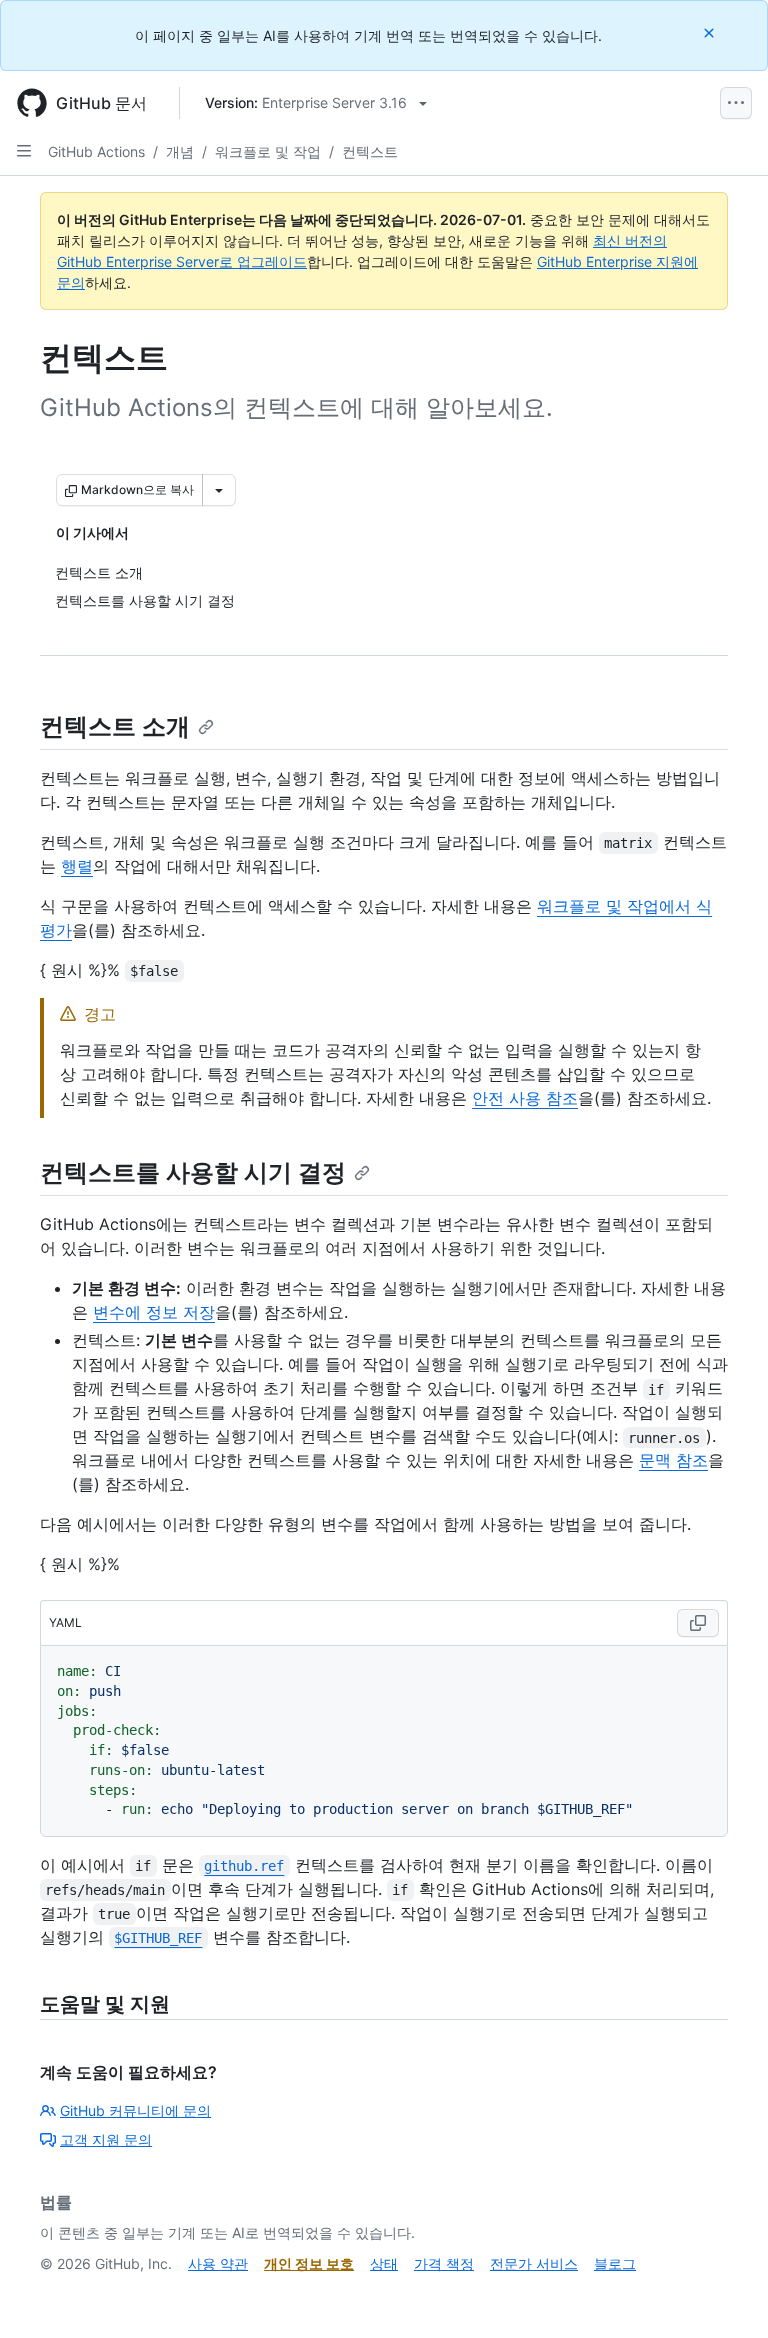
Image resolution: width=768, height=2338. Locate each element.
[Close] (711, 32)
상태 (384, 2263)
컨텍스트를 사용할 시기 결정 (193, 1172)
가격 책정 (444, 2263)
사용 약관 (218, 2263)
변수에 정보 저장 (154, 1312)
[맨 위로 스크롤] (724, 2294)
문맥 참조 (673, 1460)
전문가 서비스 (534, 2263)
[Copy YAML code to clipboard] (698, 1623)
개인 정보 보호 (309, 2263)
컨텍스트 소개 (115, 726)
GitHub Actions (96, 151)
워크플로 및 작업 (268, 151)
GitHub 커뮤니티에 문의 (135, 2110)
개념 (180, 151)
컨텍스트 (370, 151)
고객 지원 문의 (106, 2139)
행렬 (77, 866)
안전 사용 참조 (525, 1098)
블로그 (615, 2263)
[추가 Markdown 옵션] (219, 490)
